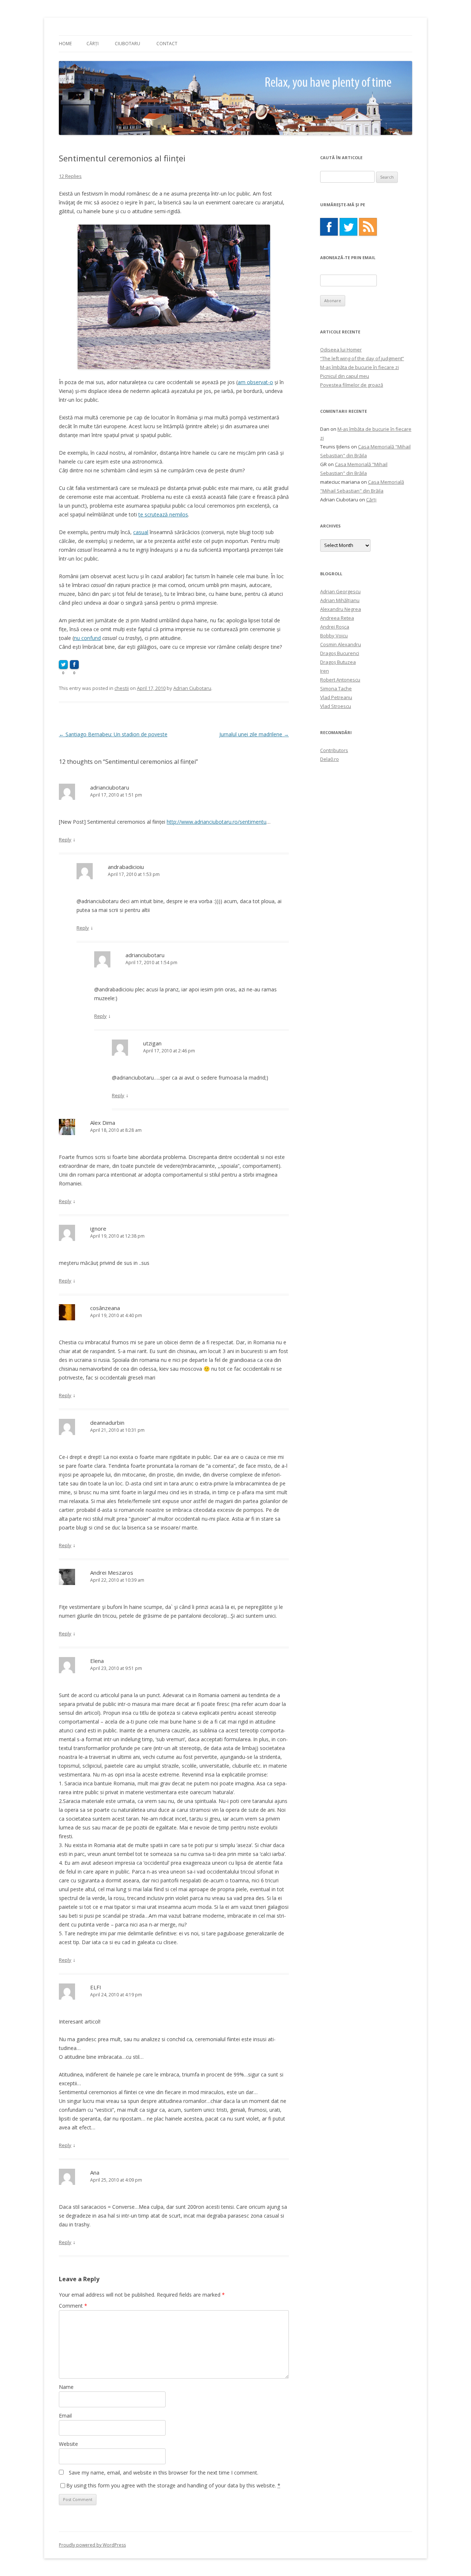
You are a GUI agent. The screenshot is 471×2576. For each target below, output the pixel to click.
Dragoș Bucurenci (340, 653)
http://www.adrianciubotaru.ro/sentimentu (217, 822)
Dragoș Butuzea (338, 662)
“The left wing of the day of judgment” (362, 358)
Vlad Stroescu (336, 706)
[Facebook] (329, 227)
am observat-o (255, 382)
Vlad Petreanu (336, 697)
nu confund (87, 638)
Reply (65, 840)
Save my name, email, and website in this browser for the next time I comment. (164, 2473)
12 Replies (70, 176)
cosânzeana (105, 1308)
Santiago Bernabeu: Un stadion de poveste (113, 734)
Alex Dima (103, 1123)
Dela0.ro (330, 759)
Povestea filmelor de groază (352, 385)
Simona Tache (336, 688)
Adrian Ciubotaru (192, 688)
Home (65, 44)
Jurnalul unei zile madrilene (254, 734)
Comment (73, 2306)
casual (141, 532)
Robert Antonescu (340, 680)
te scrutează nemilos (163, 514)
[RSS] (368, 227)
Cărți (93, 44)
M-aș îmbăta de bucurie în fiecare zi (360, 367)
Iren (325, 671)
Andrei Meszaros (112, 1573)
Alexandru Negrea (341, 609)
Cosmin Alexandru (341, 644)
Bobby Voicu (334, 636)
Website (68, 2444)
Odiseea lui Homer (341, 350)
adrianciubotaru (110, 787)
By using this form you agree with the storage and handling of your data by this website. (173, 2485)
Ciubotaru (128, 44)
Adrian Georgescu (340, 591)
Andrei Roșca (335, 627)
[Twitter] (348, 227)
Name (66, 2387)
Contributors (334, 750)
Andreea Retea (337, 618)
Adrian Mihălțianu (340, 600)
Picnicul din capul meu (345, 376)
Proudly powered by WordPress (92, 2545)
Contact (167, 44)
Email (65, 2416)
